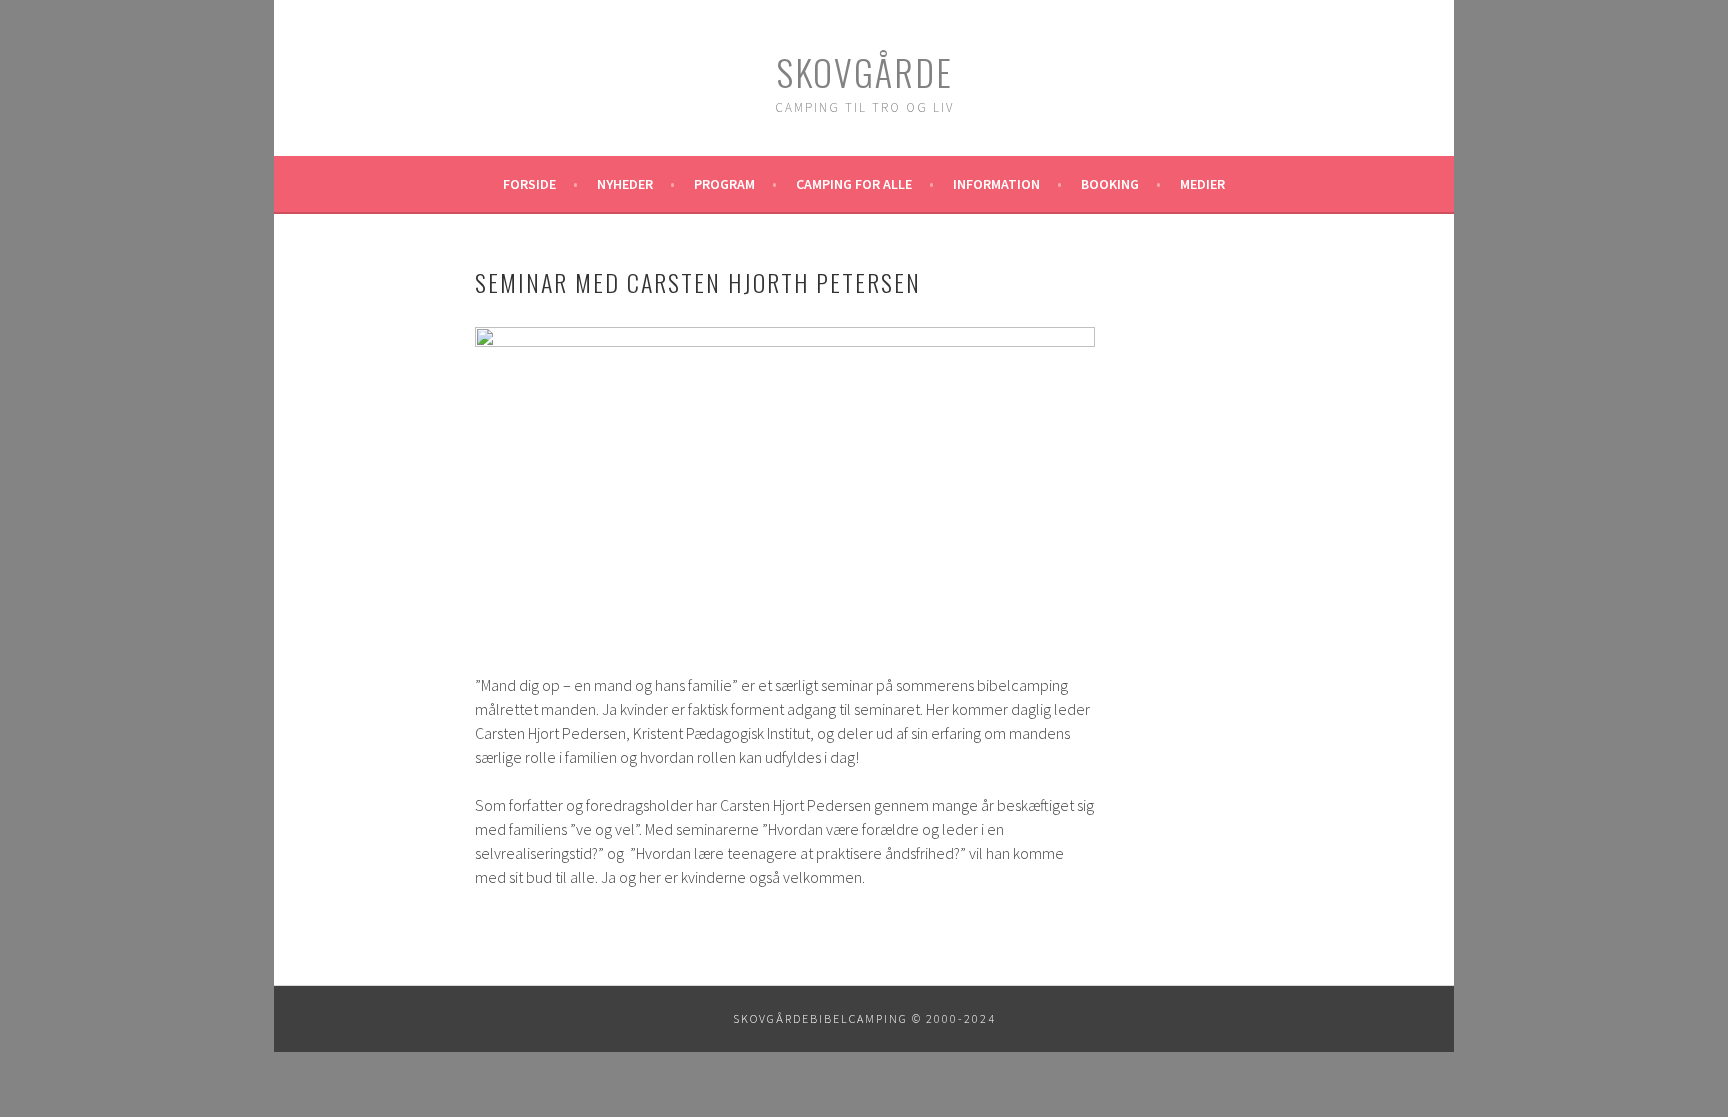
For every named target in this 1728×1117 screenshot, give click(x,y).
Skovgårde (864, 71)
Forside (529, 184)
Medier (1202, 184)
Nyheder (625, 184)
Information (996, 184)
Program (724, 184)
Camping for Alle (854, 184)
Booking (1110, 184)
